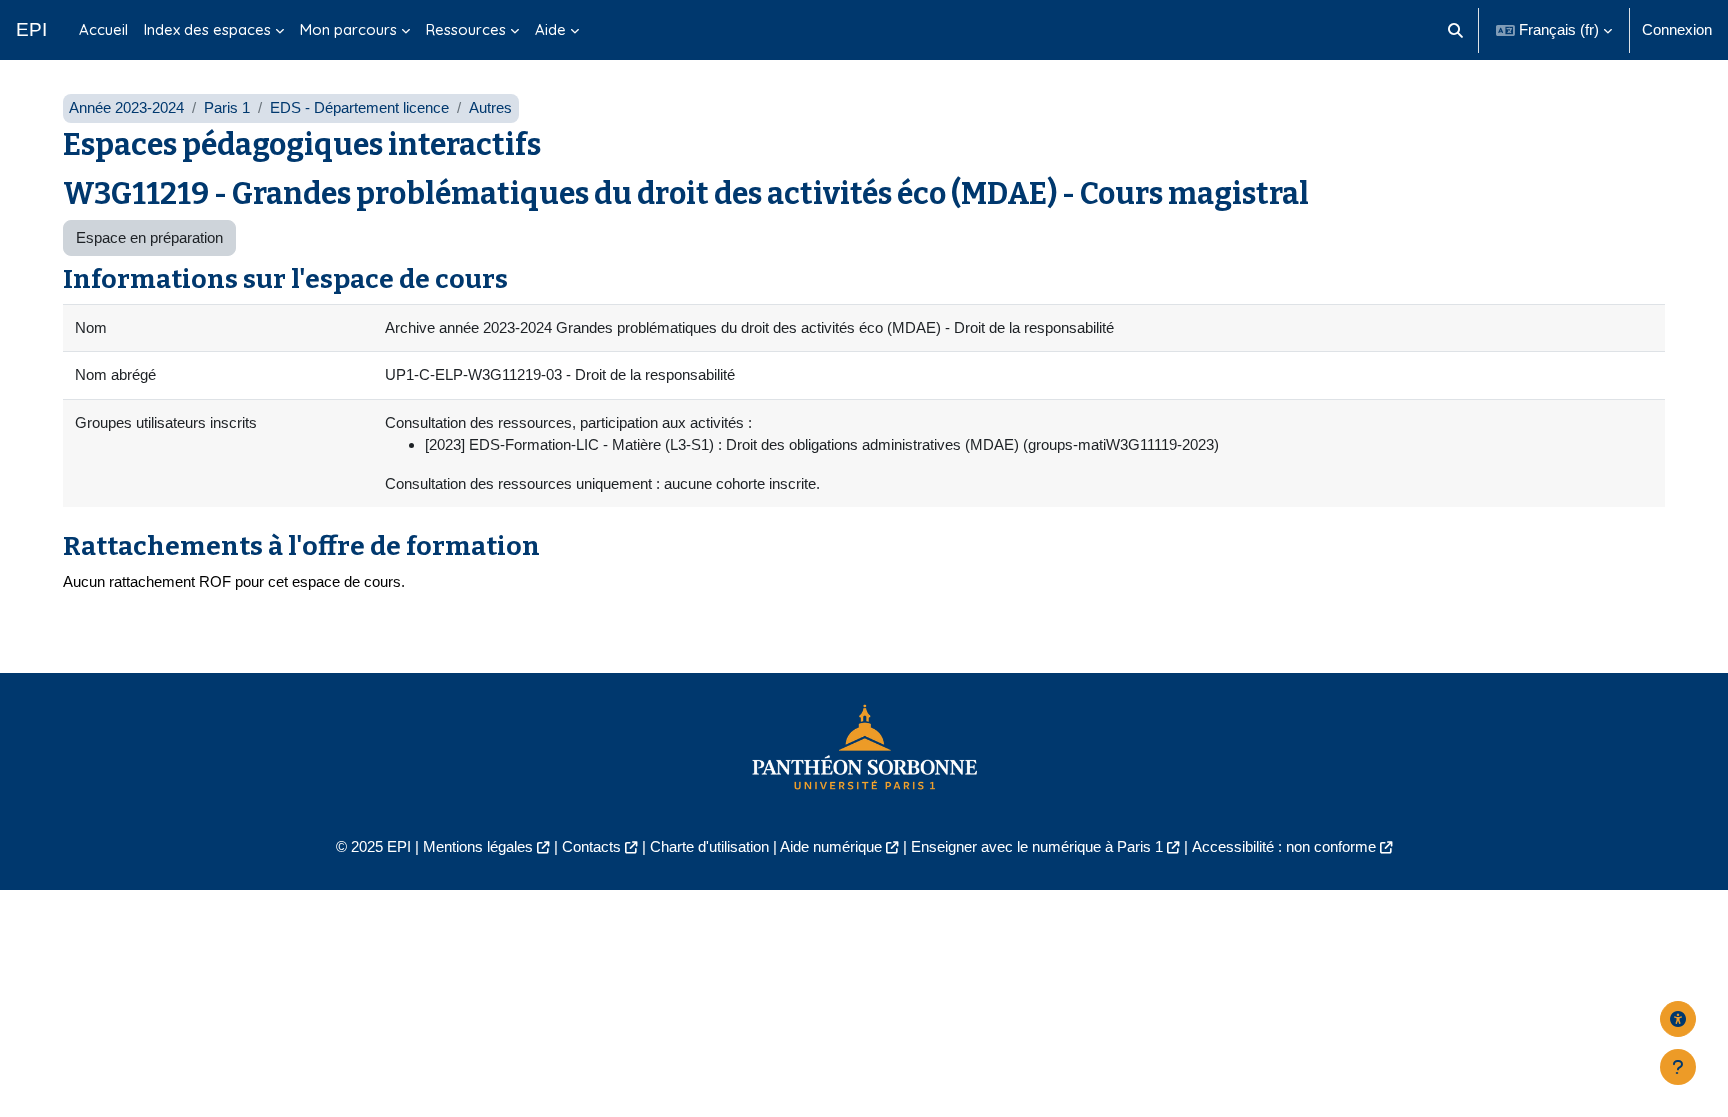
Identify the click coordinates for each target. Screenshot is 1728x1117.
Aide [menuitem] (550, 29)
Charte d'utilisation (709, 846)
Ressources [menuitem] (466, 29)
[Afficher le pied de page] (1678, 1067)
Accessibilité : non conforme (1284, 846)
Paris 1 (227, 107)
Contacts (591, 846)
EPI (31, 29)
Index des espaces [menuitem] (207, 29)
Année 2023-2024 (126, 107)
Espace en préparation (149, 237)
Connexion (1677, 29)
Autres (490, 107)
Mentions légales (478, 846)
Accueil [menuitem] (103, 29)
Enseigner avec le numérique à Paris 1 (1037, 846)
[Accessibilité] (1678, 1019)
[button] (1456, 30)
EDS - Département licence (359, 107)
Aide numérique (831, 846)
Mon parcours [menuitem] (348, 29)
